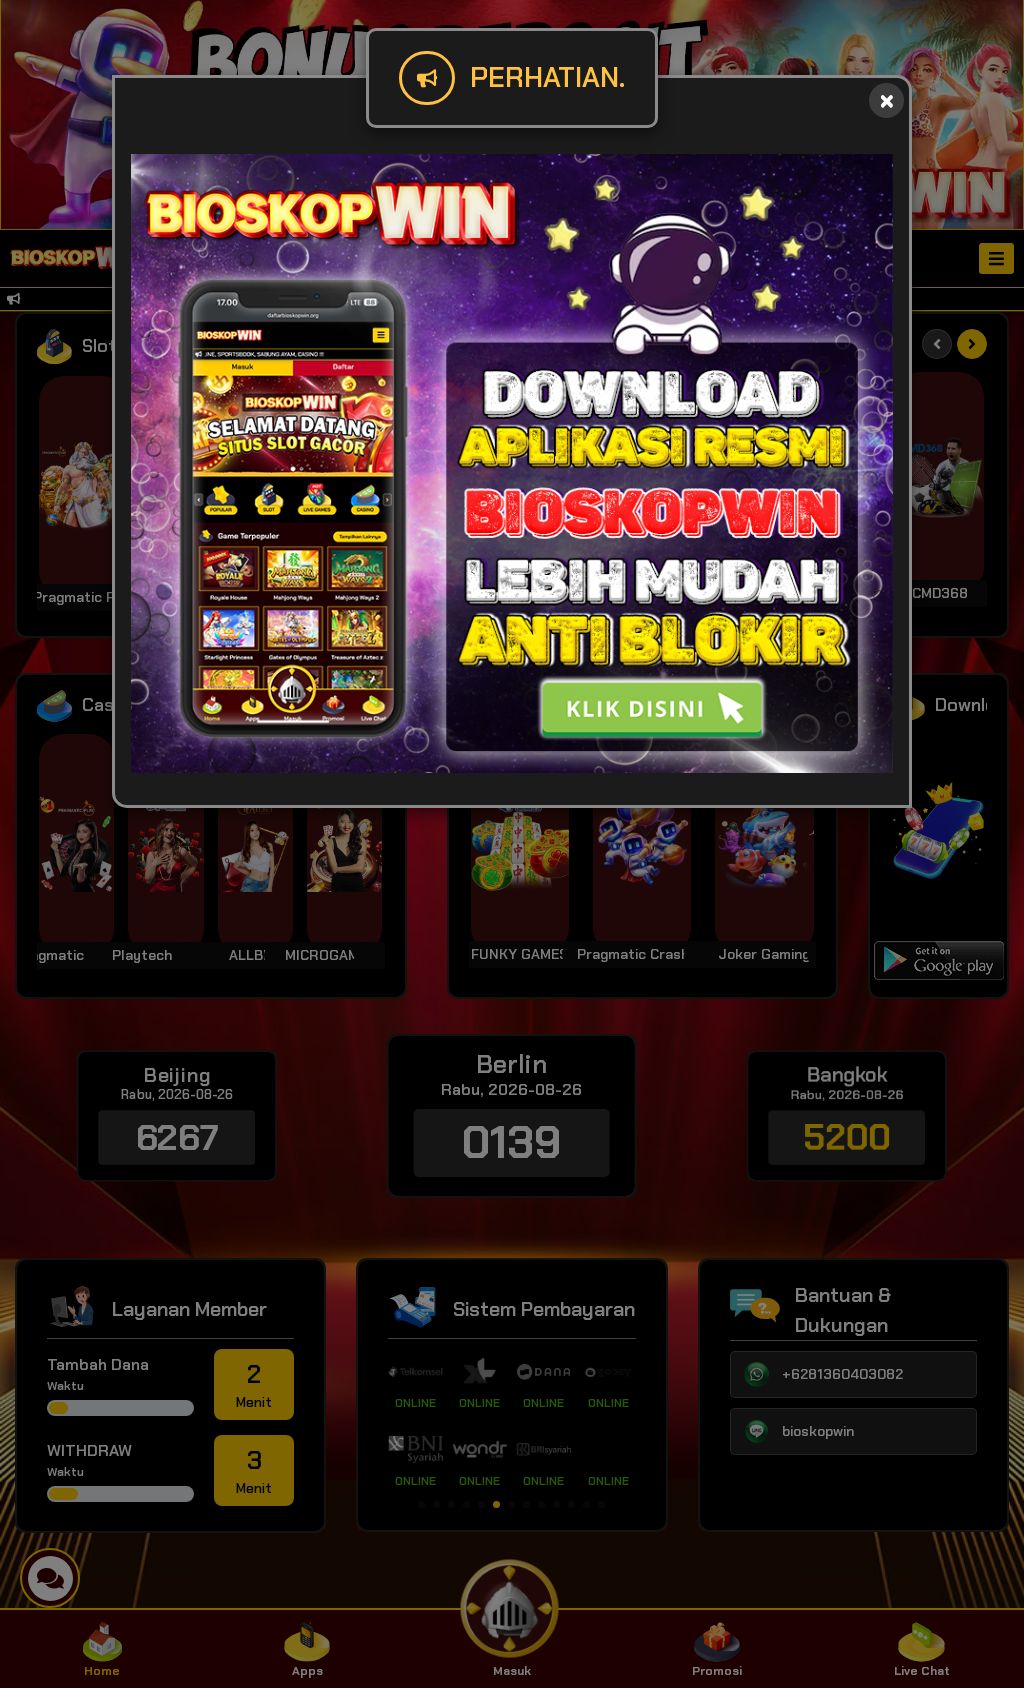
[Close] (886, 100)
